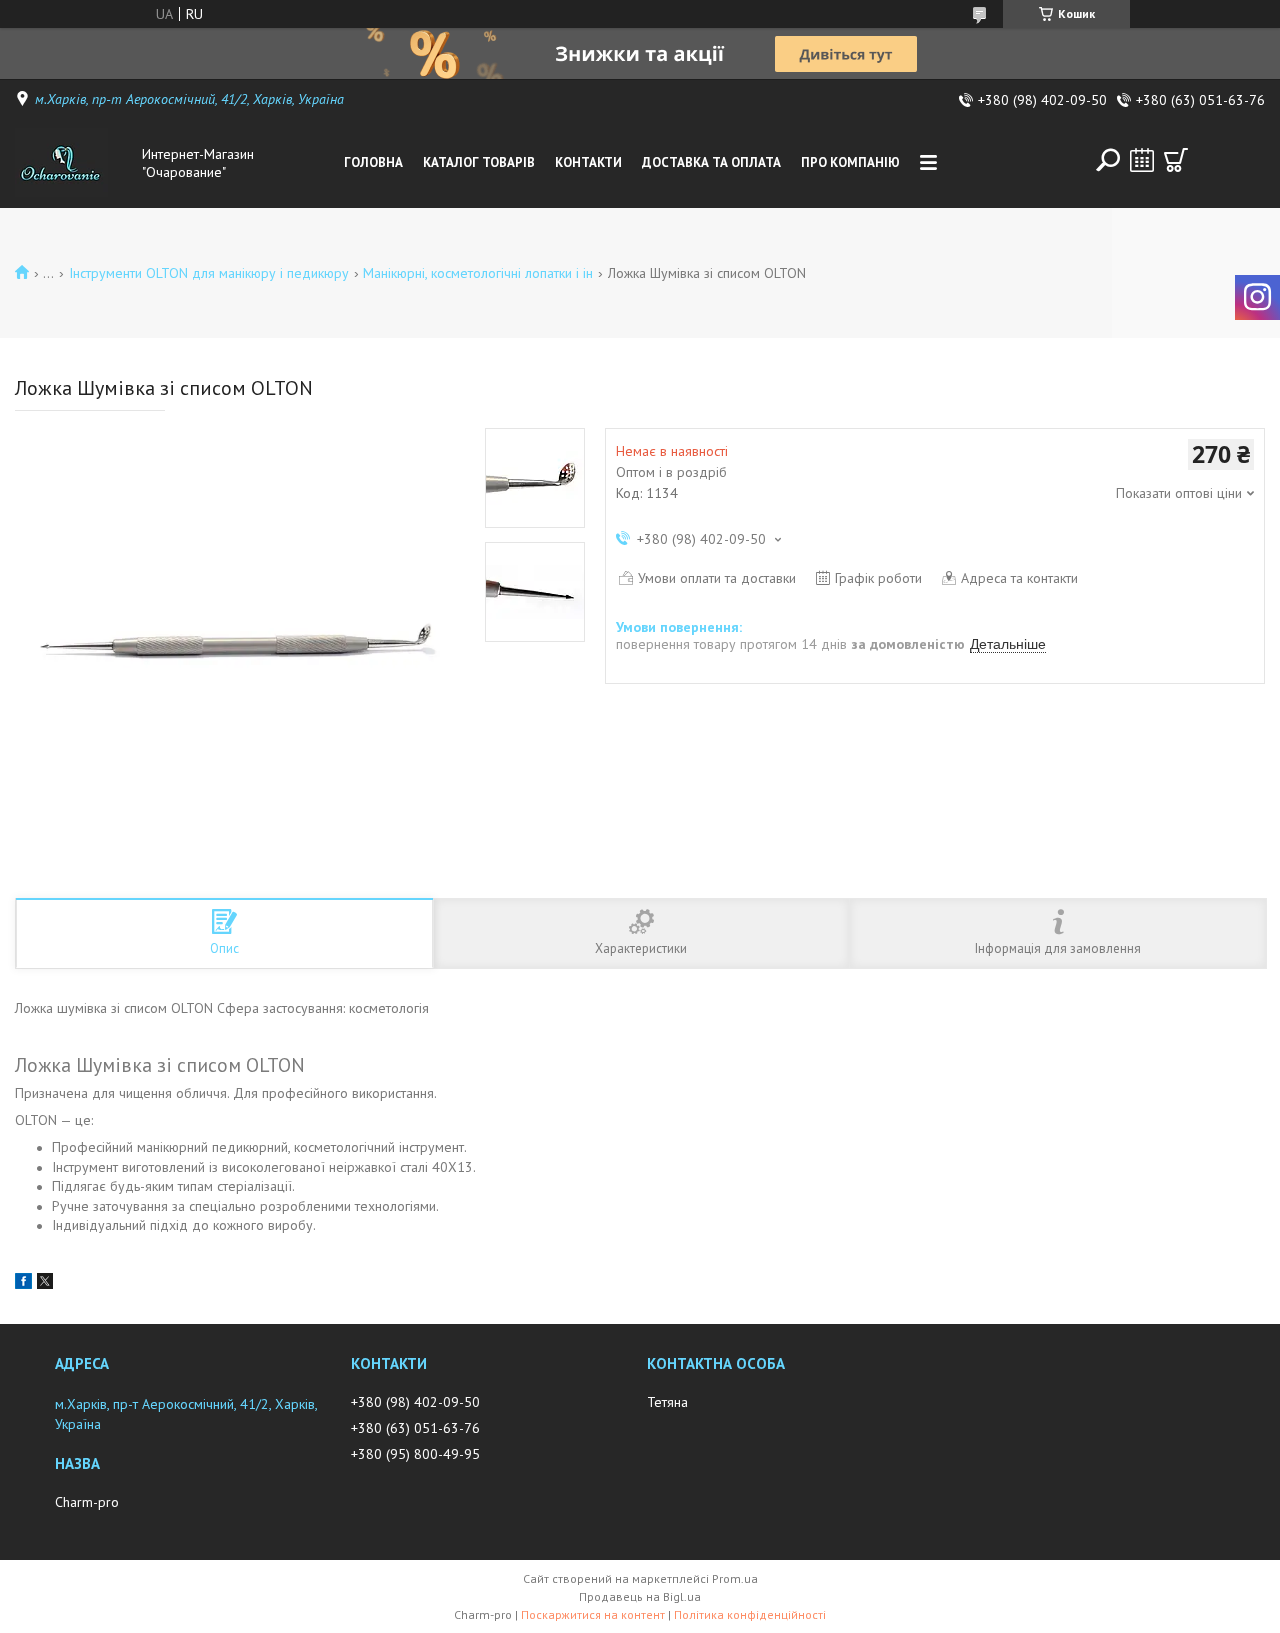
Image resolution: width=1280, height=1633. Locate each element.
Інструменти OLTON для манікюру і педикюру (209, 273)
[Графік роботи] (1142, 160)
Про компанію (850, 162)
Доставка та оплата (711, 162)
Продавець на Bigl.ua (640, 1596)
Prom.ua (735, 1578)
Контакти (588, 162)
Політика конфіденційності (750, 1614)
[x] (45, 1284)
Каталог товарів (479, 162)
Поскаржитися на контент (593, 1614)
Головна (373, 162)
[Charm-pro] (74, 163)
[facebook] (23, 1284)
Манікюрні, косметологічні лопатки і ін (478, 273)
